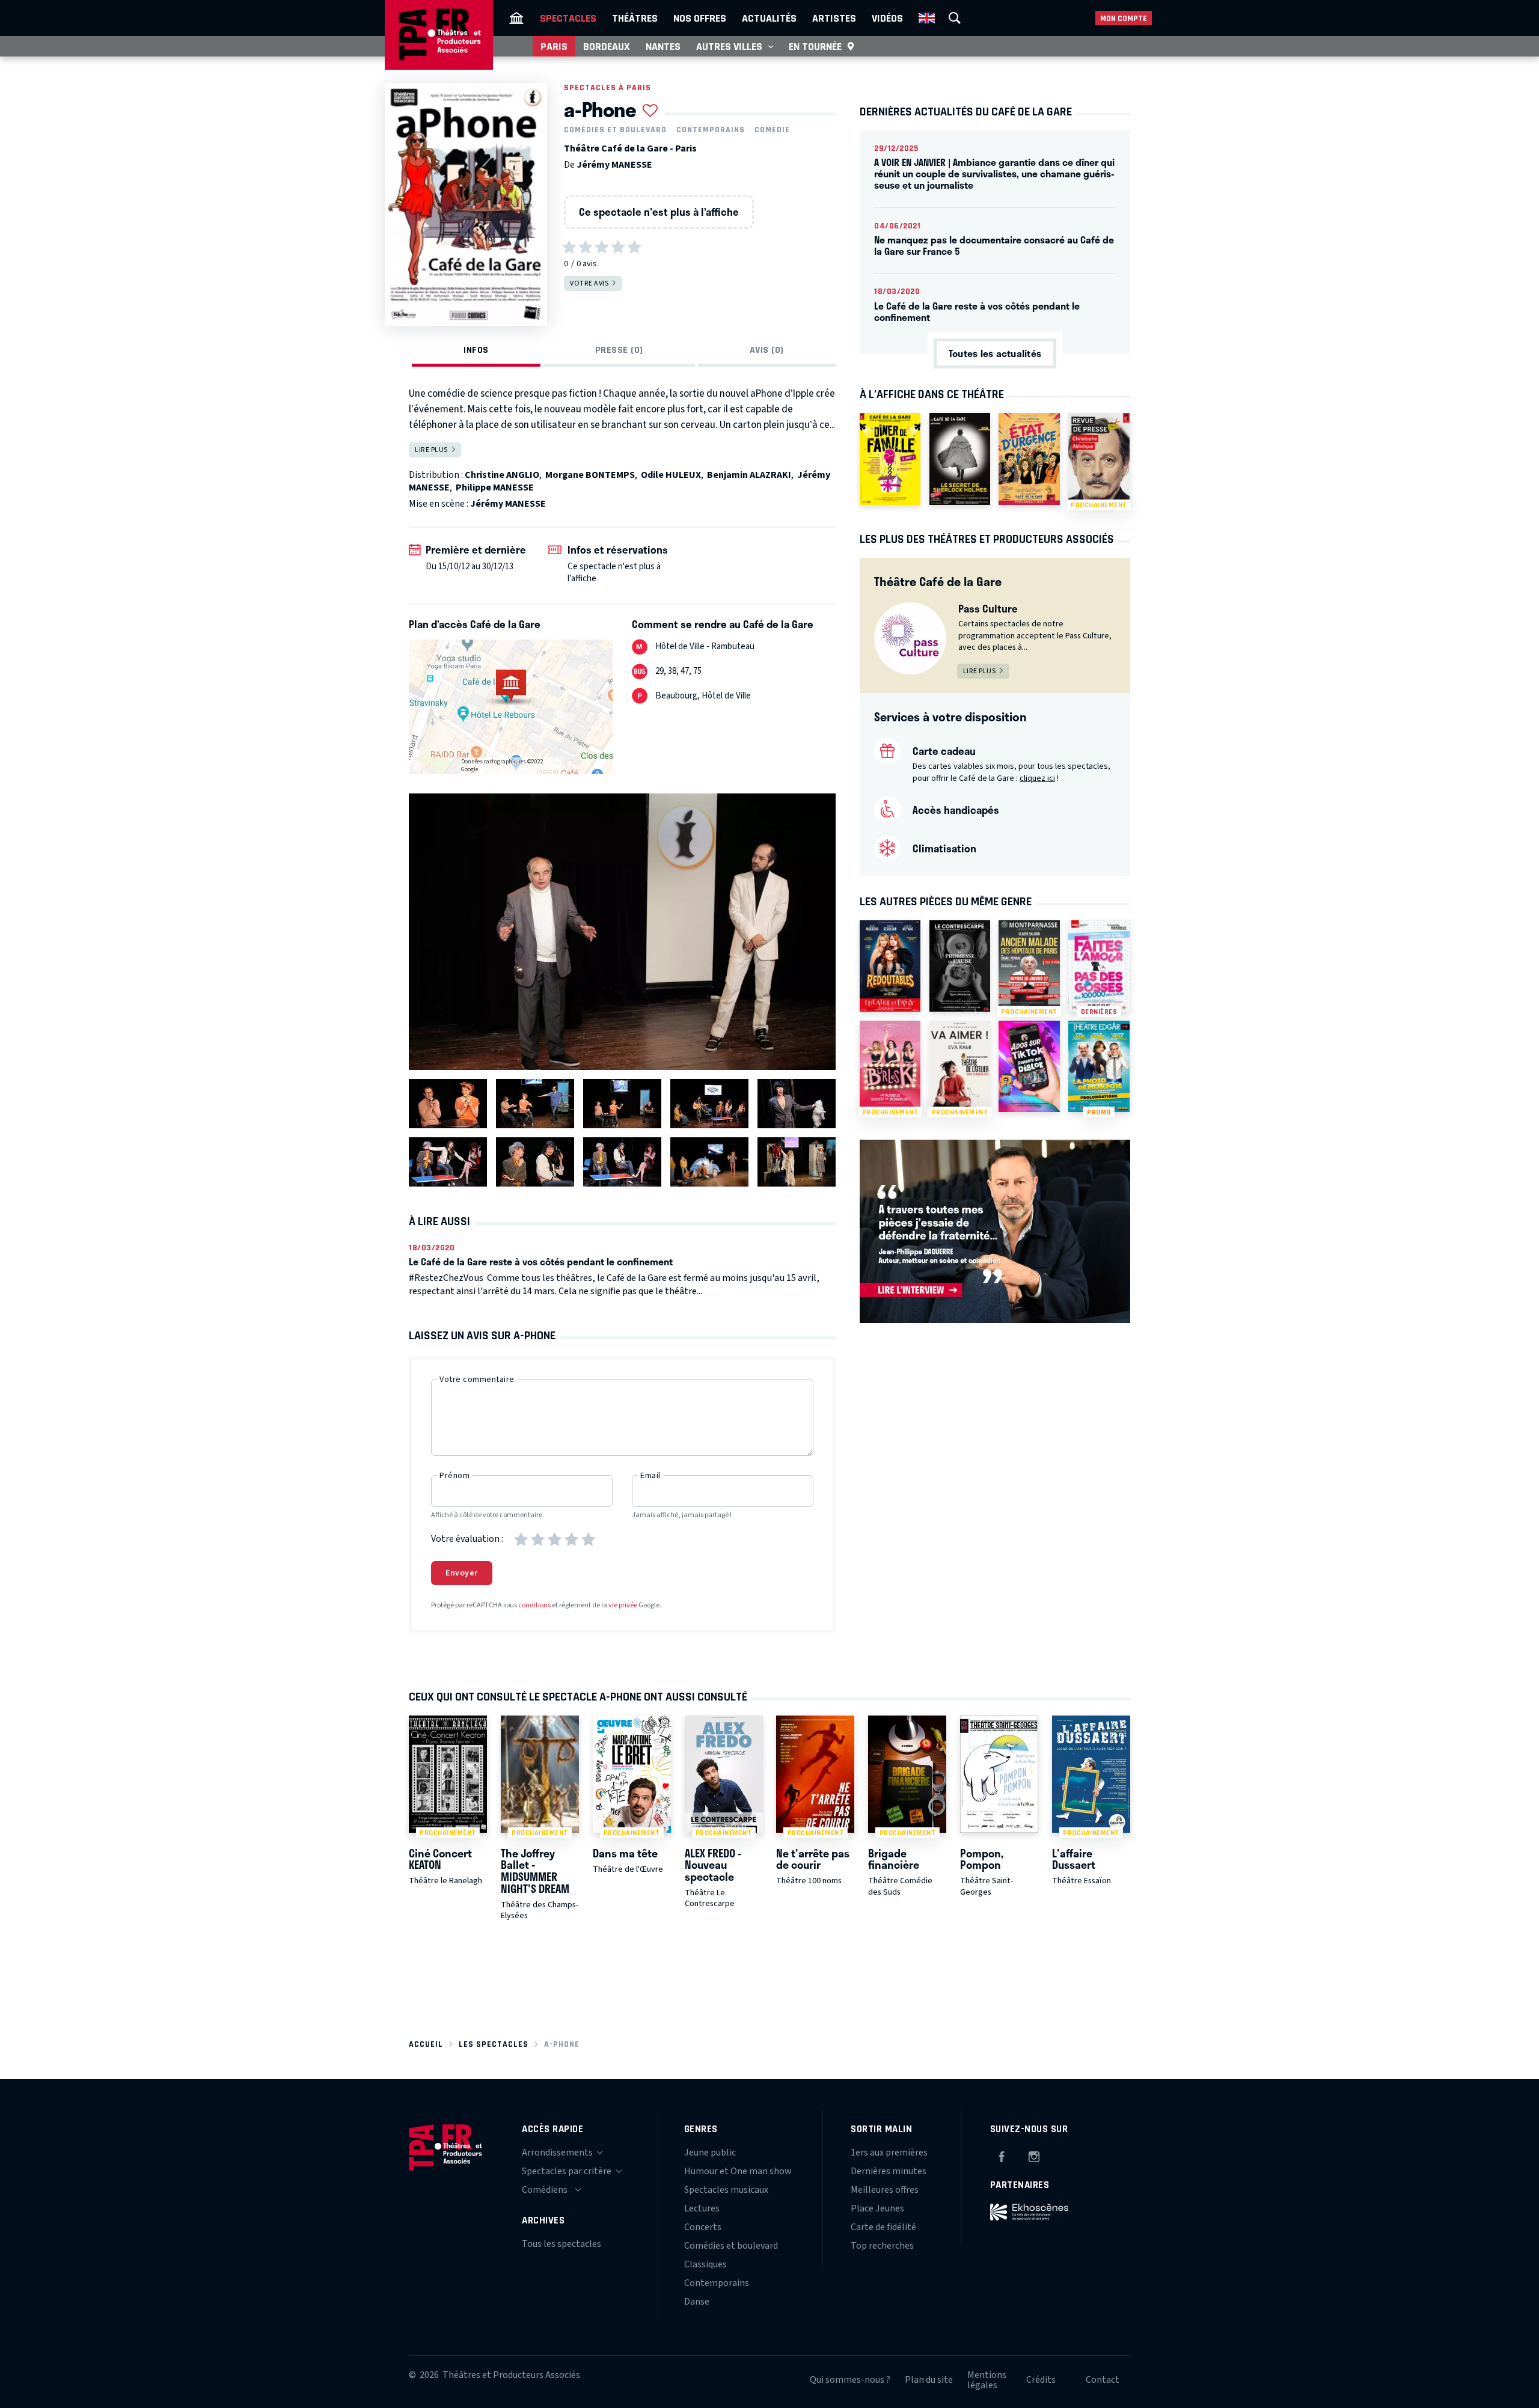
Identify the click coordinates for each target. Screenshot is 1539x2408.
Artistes (834, 18)
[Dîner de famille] (890, 459)
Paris (554, 46)
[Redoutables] (890, 966)
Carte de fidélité (883, 2227)
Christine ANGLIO (502, 475)
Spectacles (568, 18)
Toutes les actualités (995, 353)
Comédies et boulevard (615, 130)
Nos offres (700, 18)
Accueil (426, 2044)
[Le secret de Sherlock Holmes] (960, 459)
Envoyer (462, 1573)
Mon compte (1124, 18)
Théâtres (635, 18)
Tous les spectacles (561, 2244)
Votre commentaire (477, 1380)
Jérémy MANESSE (614, 165)
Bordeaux (607, 46)
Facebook (1002, 2155)
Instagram (1034, 2155)
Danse (697, 2302)
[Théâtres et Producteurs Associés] (516, 18)
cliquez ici (1037, 778)
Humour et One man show (738, 2171)
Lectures (702, 2208)
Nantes (663, 46)
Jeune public (710, 2153)
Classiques (705, 2264)
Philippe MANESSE (495, 487)
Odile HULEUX (671, 475)
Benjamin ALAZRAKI (749, 475)
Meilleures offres (885, 2190)
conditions (534, 1605)
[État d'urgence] (1029, 459)
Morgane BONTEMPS (590, 475)
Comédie (772, 130)
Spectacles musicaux (726, 2190)
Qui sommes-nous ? (850, 2380)
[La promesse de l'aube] (960, 966)
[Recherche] (955, 18)
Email (650, 1476)
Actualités (769, 18)
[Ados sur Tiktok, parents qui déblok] (1029, 1066)
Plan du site (929, 2380)
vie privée (623, 1605)
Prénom (454, 1476)
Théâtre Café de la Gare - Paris (630, 148)
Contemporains (711, 130)
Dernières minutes (889, 2171)
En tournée (815, 46)
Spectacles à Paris (607, 87)
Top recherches (882, 2246)
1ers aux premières (889, 2153)
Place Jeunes (877, 2208)
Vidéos (887, 18)
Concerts (703, 2227)
